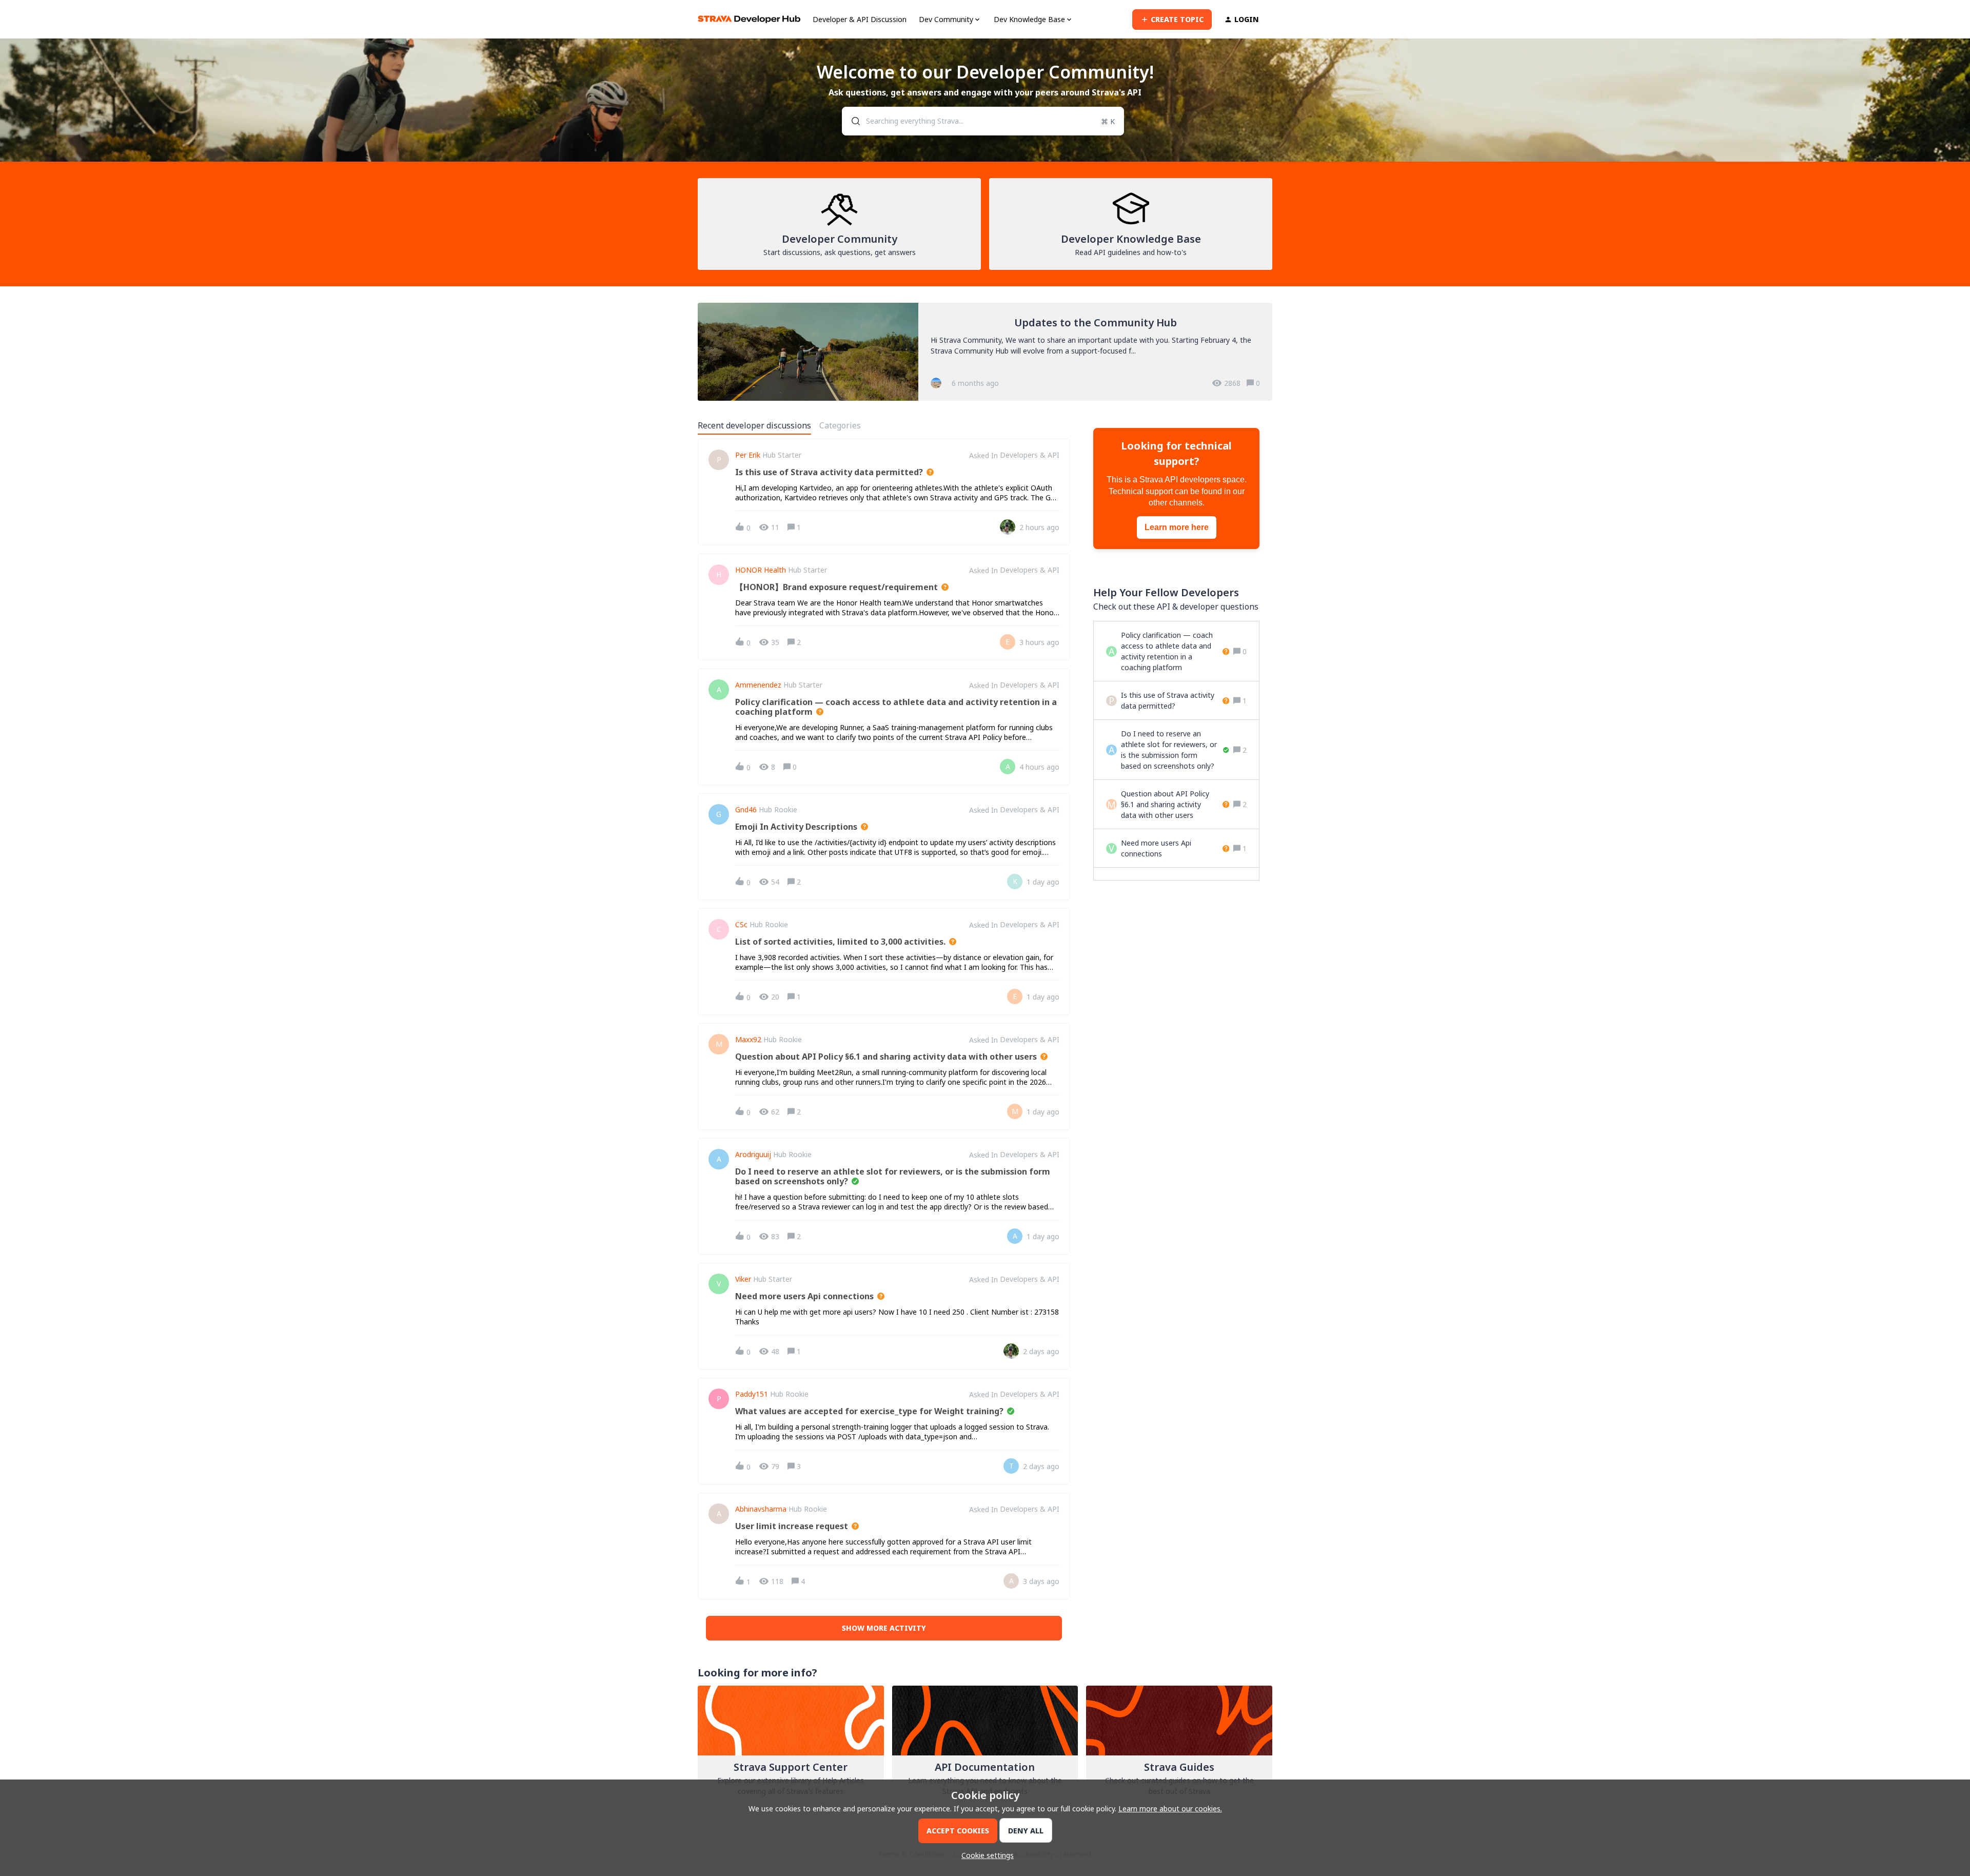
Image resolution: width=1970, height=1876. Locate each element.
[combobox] (983, 121)
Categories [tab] (840, 425)
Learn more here (1177, 527)
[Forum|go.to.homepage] (749, 19)
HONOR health (761, 570)
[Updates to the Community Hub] (985, 352)
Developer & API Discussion (860, 19)
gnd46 (746, 810)
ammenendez (758, 685)
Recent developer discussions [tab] (754, 425)
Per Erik (748, 455)
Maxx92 (748, 1040)
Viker (743, 1279)
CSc (741, 925)
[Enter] (852, 121)
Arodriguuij (753, 1155)
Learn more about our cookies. (1170, 1809)
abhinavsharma (761, 1509)
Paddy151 (752, 1394)
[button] (985, 1855)
